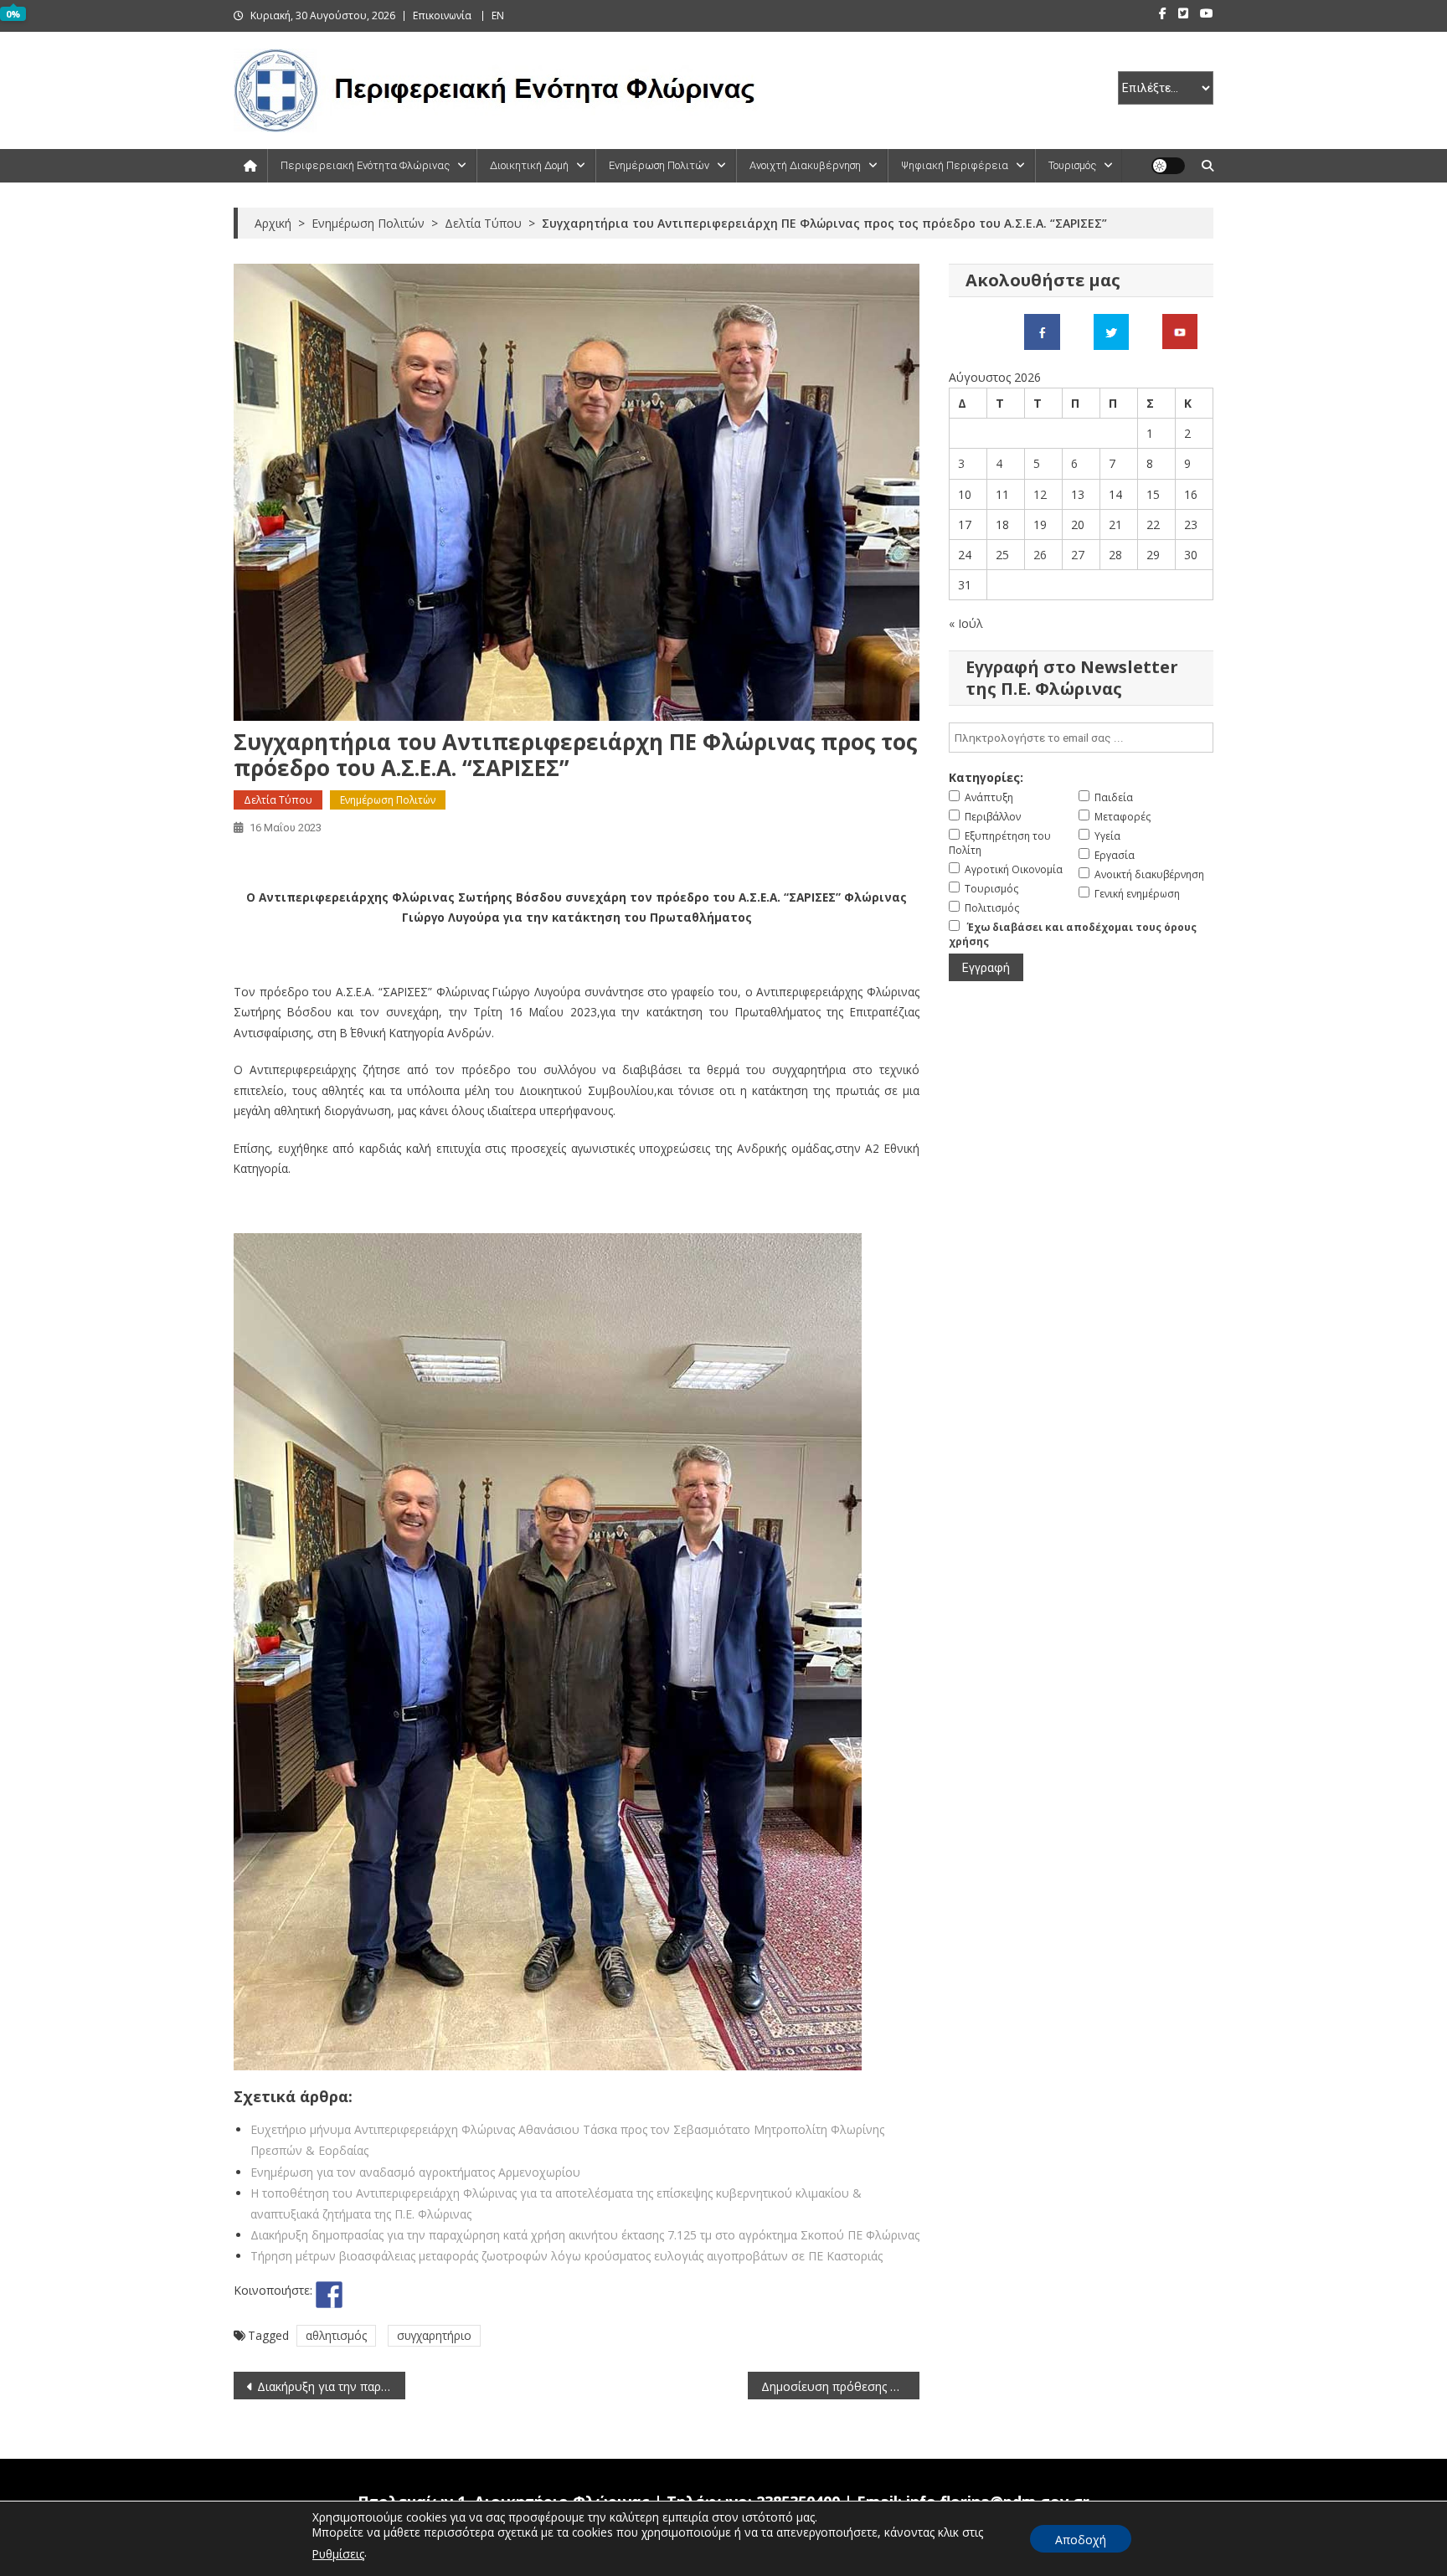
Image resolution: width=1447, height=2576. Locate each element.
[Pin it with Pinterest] (391, 2295)
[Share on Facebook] (329, 2295)
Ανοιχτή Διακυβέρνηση (805, 165)
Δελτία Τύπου (278, 800)
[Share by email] (453, 2295)
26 (1040, 555)
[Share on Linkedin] (422, 2295)
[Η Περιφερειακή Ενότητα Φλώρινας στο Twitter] (1111, 330)
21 (1115, 524)
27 (1078, 555)
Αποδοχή (1081, 2540)
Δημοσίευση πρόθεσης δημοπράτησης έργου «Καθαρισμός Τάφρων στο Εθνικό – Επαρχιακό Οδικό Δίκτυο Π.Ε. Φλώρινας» (840, 2386)
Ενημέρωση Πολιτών (659, 165)
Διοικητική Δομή (529, 165)
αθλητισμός (336, 2335)
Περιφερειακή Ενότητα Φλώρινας (365, 165)
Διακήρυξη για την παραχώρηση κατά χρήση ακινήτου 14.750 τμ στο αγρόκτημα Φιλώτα (331, 2386)
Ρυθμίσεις (338, 2554)
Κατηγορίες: (986, 777)
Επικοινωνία (442, 15)
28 (1115, 555)
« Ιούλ (966, 623)
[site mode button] (1168, 166)
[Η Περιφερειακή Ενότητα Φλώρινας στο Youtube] (1180, 330)
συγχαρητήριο (434, 2335)
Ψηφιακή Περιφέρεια (955, 165)
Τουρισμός (1072, 165)
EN (498, 15)
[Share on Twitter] (360, 2295)
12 (1040, 494)
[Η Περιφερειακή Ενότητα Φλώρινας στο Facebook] (1042, 330)
